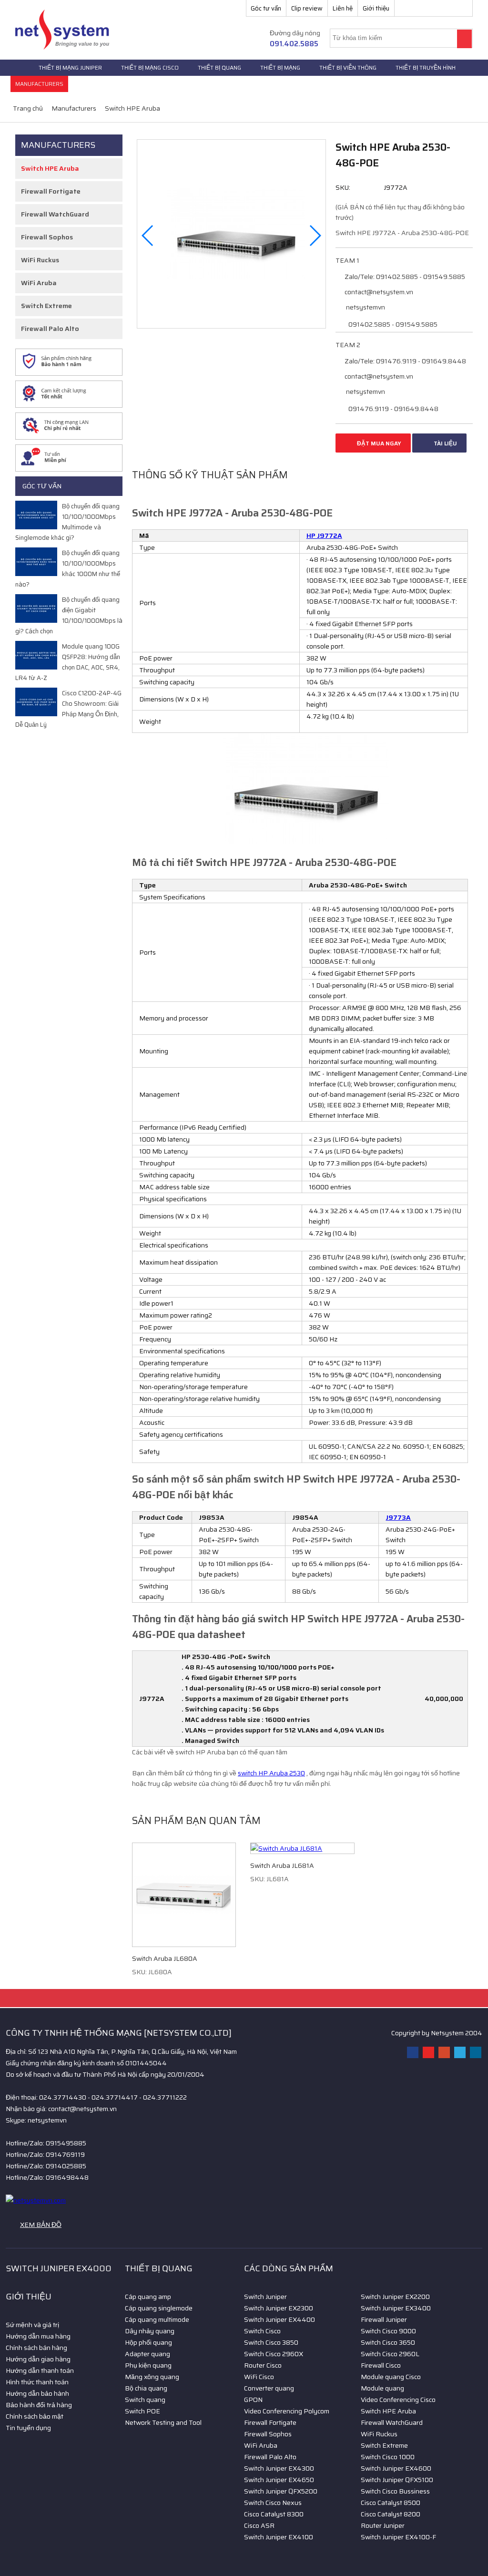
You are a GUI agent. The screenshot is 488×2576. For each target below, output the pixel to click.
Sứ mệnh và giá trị (32, 2325)
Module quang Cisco (391, 2377)
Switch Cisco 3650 (388, 2342)
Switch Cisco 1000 (388, 2457)
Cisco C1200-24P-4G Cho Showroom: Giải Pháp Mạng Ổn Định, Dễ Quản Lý (68, 709)
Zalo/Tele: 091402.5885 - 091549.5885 (404, 277)
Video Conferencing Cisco (398, 2400)
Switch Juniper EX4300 (279, 2468)
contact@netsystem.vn (378, 292)
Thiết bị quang (219, 67)
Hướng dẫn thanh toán (40, 2370)
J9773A (398, 1517)
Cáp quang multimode (157, 2319)
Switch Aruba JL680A (165, 1958)
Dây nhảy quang (150, 2331)
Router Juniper (383, 2525)
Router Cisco (263, 2365)
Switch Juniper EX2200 (395, 2297)
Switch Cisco (262, 2331)
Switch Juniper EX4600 (396, 2468)
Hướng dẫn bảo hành (37, 2393)
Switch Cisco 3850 (271, 2342)
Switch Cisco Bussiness (395, 2491)
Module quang (382, 2388)
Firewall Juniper (384, 2319)
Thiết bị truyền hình (426, 67)
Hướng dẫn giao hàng (38, 2359)
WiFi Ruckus (40, 260)
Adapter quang (147, 2354)
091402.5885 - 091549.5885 (392, 324)
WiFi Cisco (259, 2377)
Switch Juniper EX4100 (279, 2537)
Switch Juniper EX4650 (279, 2480)
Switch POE (142, 2411)
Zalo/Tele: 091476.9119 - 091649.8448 (405, 361)
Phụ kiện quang (148, 2365)
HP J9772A (324, 536)
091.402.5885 (294, 44)
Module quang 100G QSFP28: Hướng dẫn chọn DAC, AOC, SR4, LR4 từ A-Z (68, 662)
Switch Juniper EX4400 (280, 2319)
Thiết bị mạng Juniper (70, 67)
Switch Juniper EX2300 (279, 2308)
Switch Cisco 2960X (274, 2354)
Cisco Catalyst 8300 (274, 2514)
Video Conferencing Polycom (287, 2411)
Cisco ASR (259, 2525)
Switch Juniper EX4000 (59, 2268)
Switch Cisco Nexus (273, 2503)
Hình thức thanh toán (37, 2382)
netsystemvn (365, 307)
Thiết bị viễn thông (348, 67)
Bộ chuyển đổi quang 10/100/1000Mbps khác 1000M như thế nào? (68, 569)
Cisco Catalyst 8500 (391, 2503)
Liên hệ (343, 8)
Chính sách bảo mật (35, 2416)
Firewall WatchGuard (55, 214)
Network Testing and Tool (163, 2422)
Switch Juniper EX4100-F (398, 2537)
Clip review (307, 8)
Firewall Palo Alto (50, 329)
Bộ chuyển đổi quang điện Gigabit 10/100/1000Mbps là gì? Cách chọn (69, 615)
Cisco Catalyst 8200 (391, 2514)
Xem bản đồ (41, 2225)
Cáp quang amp (148, 2297)
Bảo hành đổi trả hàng (39, 2405)
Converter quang (269, 2388)
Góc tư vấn (266, 8)
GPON (253, 2400)
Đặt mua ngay (378, 443)
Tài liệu (445, 443)
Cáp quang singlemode (159, 2308)
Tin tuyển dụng (28, 2428)
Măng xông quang (152, 2377)
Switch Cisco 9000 (388, 2331)
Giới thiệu (376, 8)
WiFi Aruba (39, 283)
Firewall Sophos (47, 237)
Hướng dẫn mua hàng (38, 2336)
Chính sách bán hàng (36, 2348)
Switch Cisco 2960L (390, 2354)
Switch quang (145, 2400)
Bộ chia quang (146, 2388)
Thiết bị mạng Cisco (150, 67)
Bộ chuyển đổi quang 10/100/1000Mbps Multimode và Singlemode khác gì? (67, 522)
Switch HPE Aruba (50, 168)
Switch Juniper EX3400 (396, 2308)
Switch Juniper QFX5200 (281, 2491)
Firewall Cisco (381, 2365)
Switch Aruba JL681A (282, 1865)
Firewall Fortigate (51, 191)
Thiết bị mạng (280, 67)
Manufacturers (39, 84)
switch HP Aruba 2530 (271, 1773)
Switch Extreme (46, 306)
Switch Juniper (265, 2297)
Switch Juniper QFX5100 (397, 2480)
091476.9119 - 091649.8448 (393, 409)
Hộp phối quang (148, 2342)
